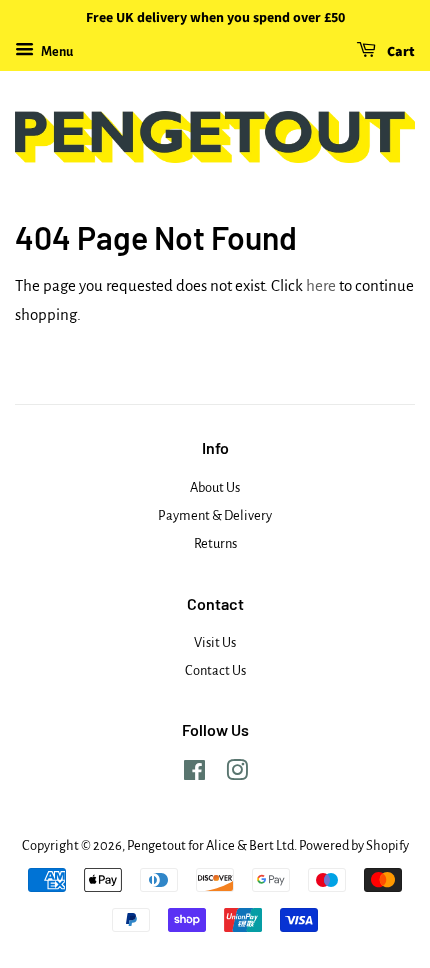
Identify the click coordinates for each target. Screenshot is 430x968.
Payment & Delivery (215, 515)
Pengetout (156, 845)
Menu (56, 52)
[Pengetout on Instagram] (237, 774)
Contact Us (215, 670)
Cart (399, 52)
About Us (215, 487)
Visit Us (215, 642)
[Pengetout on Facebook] (194, 774)
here (321, 285)
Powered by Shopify (354, 845)
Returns (215, 543)
